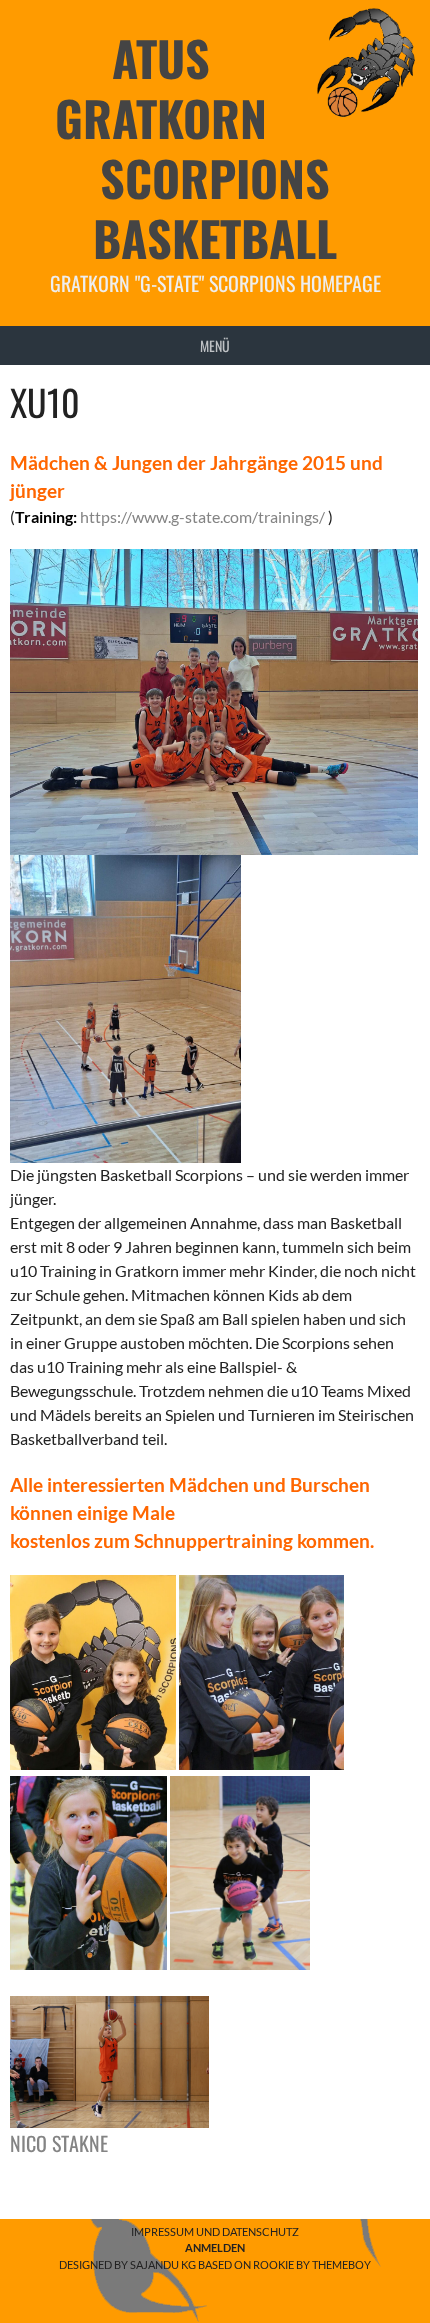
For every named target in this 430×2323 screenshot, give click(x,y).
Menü (215, 345)
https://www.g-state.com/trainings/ (202, 516)
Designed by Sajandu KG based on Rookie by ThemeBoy (215, 2264)
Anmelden (215, 2247)
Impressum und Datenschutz (215, 2231)
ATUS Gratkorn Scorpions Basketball (196, 147)
